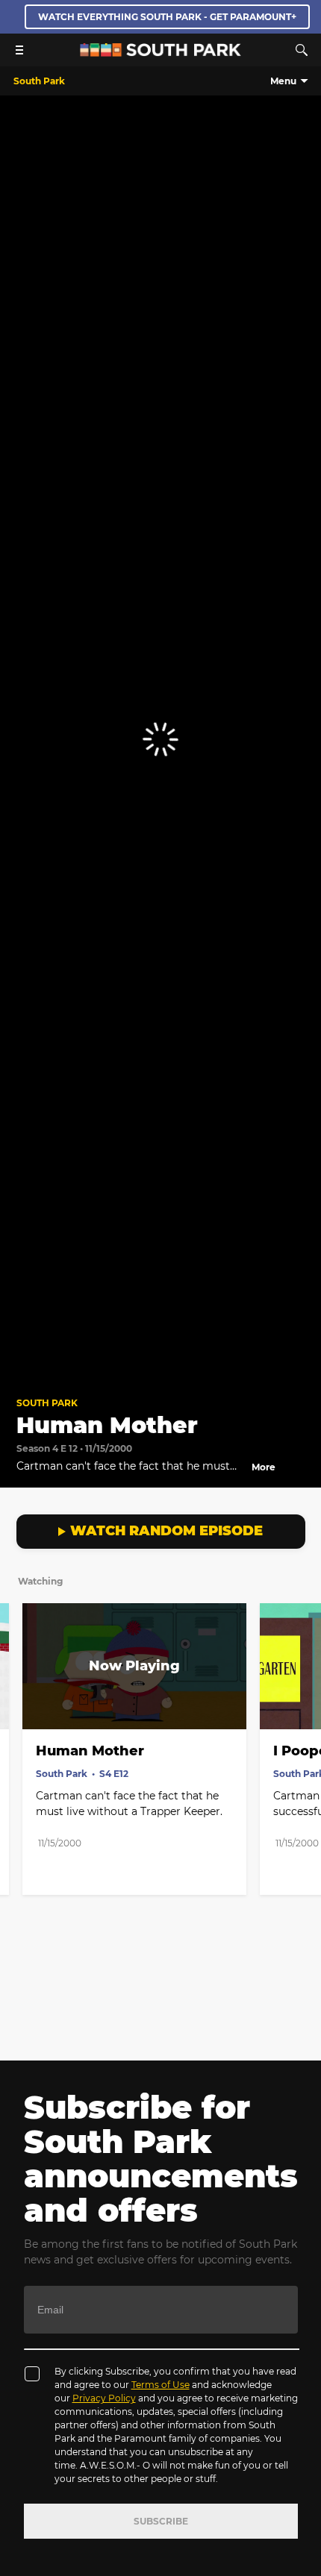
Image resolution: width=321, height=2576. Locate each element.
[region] (160, 740)
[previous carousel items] (19, 1698)
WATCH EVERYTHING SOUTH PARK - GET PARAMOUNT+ (167, 17)
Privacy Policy (104, 2398)
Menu (283, 81)
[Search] (302, 50)
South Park (47, 1403)
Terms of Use (160, 2385)
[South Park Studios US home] (160, 53)
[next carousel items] (302, 1698)
